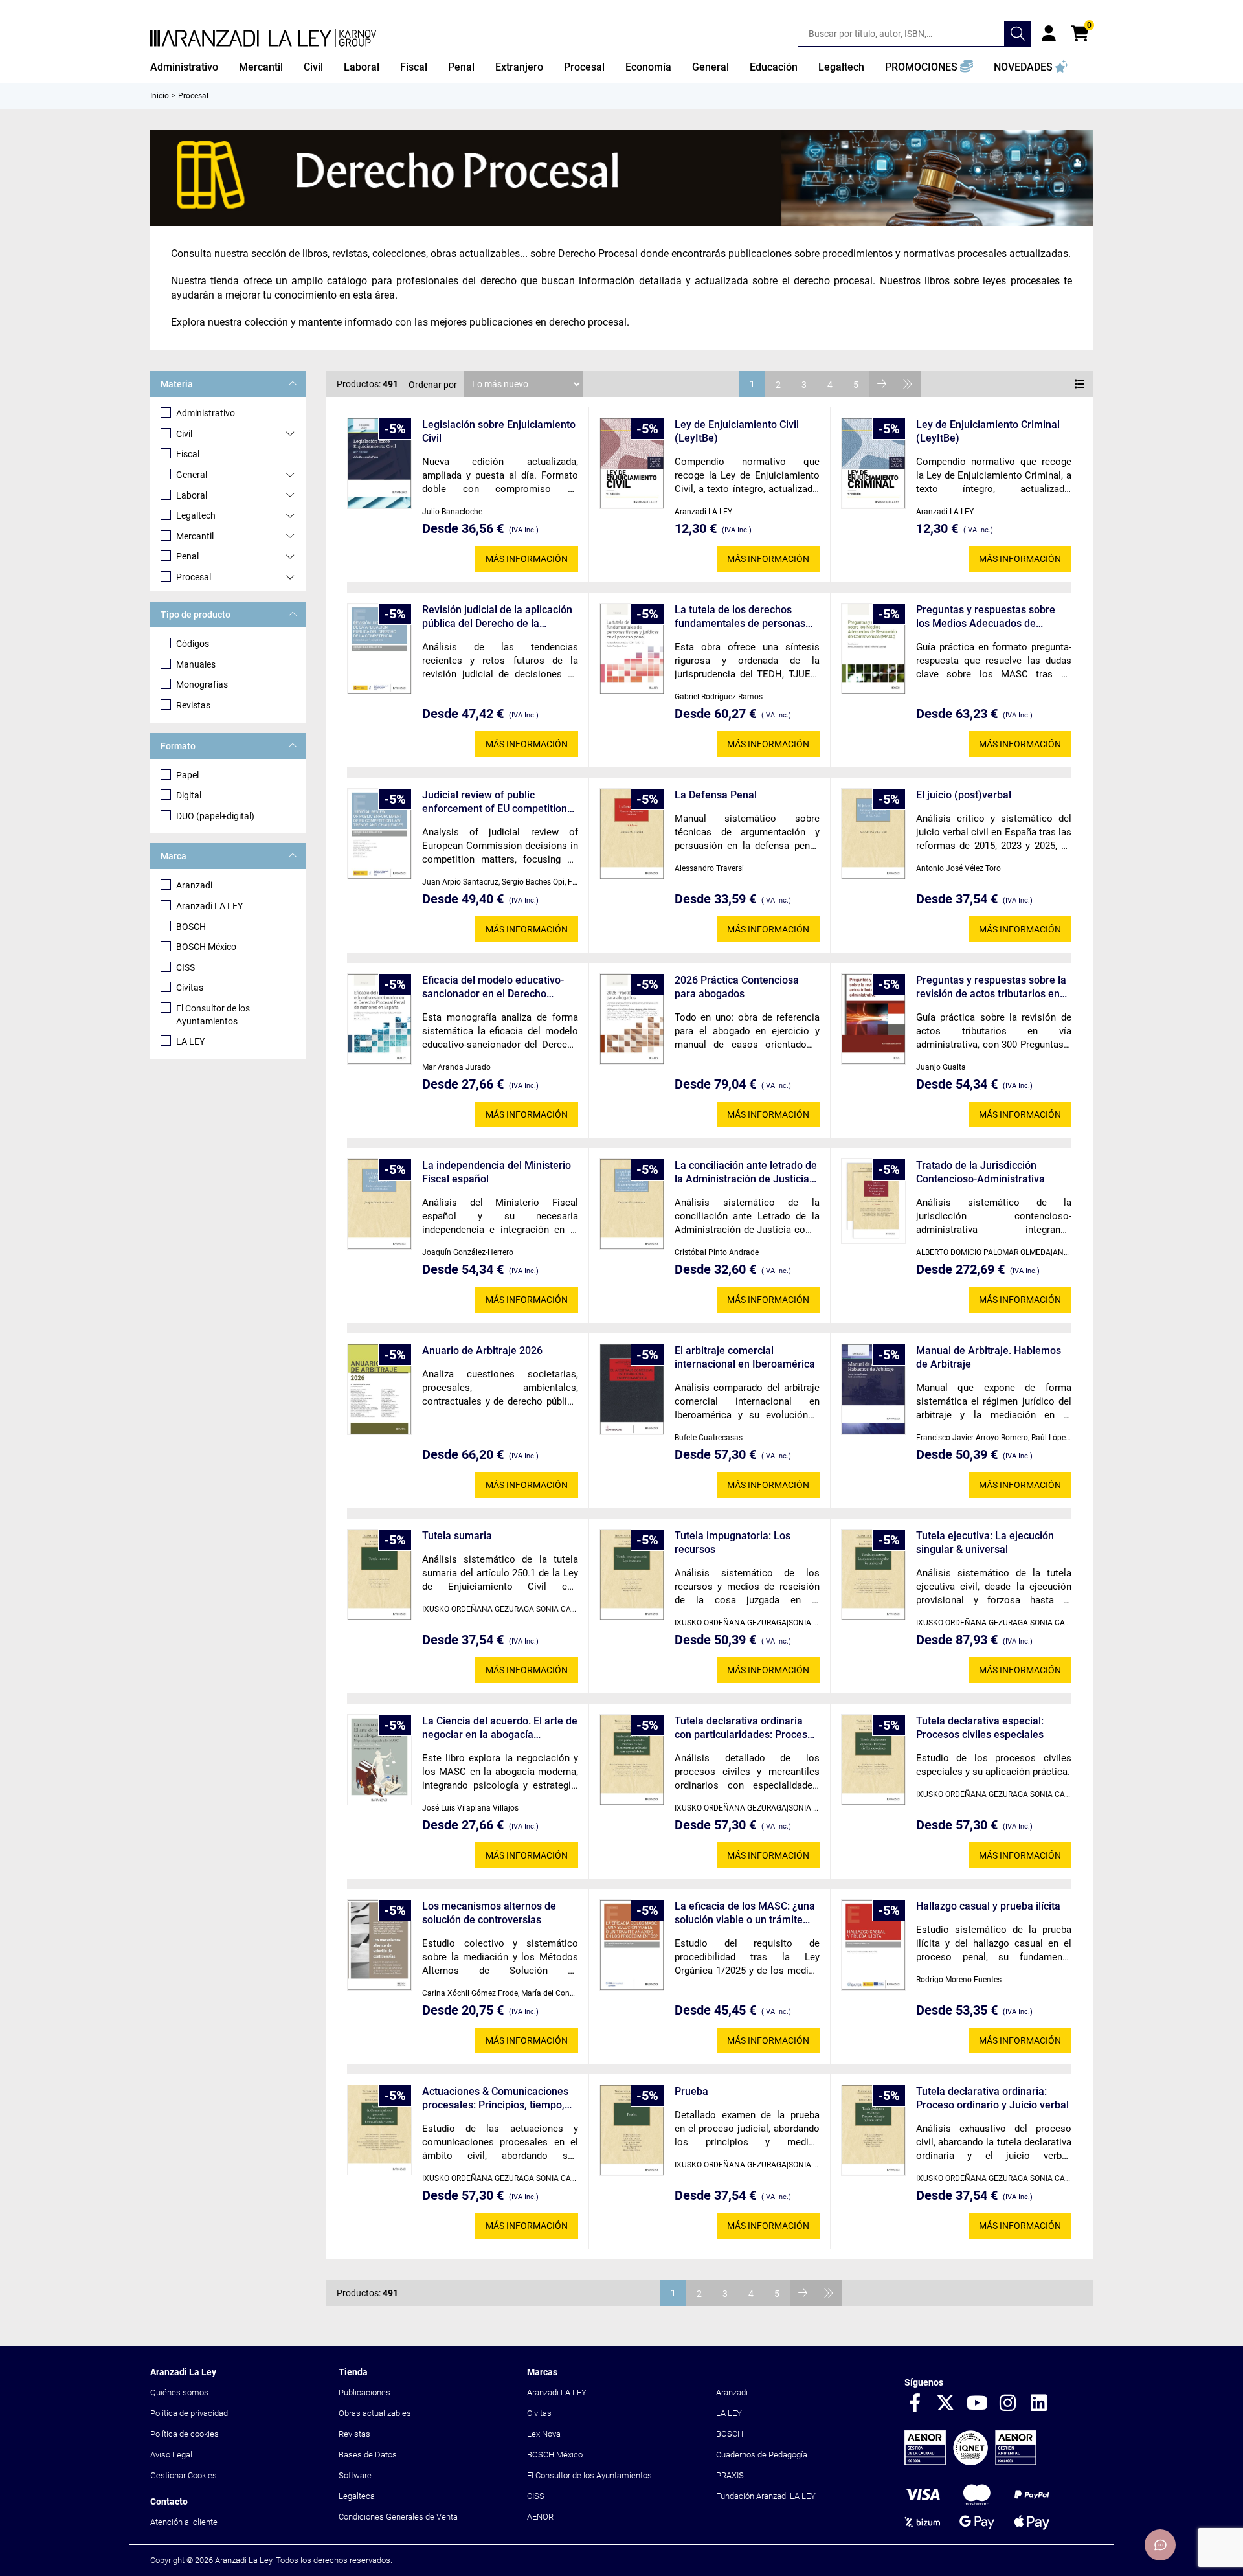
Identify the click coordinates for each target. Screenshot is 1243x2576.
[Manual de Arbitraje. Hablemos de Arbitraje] (873, 1389)
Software (355, 2475)
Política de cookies (185, 2434)
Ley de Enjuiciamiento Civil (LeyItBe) (737, 431)
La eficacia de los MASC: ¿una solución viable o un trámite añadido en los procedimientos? (745, 1913)
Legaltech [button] (841, 67)
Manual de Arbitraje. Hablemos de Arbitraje (989, 1357)
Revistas (193, 705)
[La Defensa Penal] (632, 834)
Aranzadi (194, 885)
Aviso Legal (171, 2455)
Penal (187, 556)
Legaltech (196, 515)
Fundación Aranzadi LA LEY (766, 2496)
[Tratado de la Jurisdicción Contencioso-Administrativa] (873, 1201)
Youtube (977, 2404)
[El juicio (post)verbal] (873, 834)
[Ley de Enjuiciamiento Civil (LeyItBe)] (632, 463)
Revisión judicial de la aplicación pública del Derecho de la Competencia (497, 617)
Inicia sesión (1049, 34)
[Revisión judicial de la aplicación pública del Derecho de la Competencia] (379, 649)
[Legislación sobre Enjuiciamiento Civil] (379, 463)
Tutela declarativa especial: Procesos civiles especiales (980, 1728)
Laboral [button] (362, 67)
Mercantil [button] (261, 67)
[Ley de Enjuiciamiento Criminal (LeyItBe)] (873, 463)
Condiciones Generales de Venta (398, 2517)
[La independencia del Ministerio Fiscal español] (379, 1204)
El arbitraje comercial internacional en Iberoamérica (745, 1357)
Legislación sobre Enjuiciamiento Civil (499, 431)
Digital (189, 795)
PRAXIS (730, 2475)
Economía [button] (648, 67)
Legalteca (357, 2496)
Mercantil (195, 536)
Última (908, 384)
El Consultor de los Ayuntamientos (213, 1015)
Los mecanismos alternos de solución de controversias (489, 1913)
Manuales (196, 664)
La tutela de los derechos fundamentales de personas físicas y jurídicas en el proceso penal (740, 617)
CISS (185, 967)
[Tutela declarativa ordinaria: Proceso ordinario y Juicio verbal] (873, 2130)
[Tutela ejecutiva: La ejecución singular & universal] (873, 1575)
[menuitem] (184, 67)
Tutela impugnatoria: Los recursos (733, 1542)
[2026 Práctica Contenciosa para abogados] (632, 1019)
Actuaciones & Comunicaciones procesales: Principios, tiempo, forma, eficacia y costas (495, 2098)
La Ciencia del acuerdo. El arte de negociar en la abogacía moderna (500, 1728)
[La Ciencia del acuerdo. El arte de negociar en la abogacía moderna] (379, 1759)
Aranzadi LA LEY (209, 906)
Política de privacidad (189, 2413)
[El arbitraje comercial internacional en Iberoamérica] (632, 1389)
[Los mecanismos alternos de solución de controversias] (379, 1945)
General (192, 475)
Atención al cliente (184, 2522)
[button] (929, 67)
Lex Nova (544, 2434)
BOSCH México (206, 947)
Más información (527, 559)
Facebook (915, 2404)
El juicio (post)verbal (964, 795)
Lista (1080, 384)
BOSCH (191, 927)
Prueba (691, 2091)
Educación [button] (774, 67)
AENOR (540, 2517)
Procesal (194, 577)
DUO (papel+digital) (215, 816)
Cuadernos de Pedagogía (762, 2455)
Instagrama (1008, 2404)
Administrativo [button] (184, 67)
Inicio (160, 96)
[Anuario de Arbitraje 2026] (379, 1389)
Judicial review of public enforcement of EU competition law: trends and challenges (495, 802)
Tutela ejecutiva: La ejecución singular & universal (985, 1542)
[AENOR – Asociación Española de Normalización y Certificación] (970, 2462)
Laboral (192, 495)
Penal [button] (461, 67)
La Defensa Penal (716, 795)
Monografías (202, 684)
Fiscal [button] (414, 67)
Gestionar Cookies (184, 2475)
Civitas (190, 988)
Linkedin (1039, 2404)
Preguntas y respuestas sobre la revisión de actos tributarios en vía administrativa (991, 987)
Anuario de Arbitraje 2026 (482, 1350)
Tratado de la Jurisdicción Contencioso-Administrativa (980, 1172)
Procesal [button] (584, 67)
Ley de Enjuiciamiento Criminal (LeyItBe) (988, 431)
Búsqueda (1018, 34)
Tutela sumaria (457, 1536)
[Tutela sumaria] (379, 1575)
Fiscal (188, 454)
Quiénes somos (179, 2392)
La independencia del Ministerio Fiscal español (497, 1172)
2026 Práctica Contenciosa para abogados (737, 987)
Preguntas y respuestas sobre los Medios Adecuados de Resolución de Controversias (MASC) (986, 617)
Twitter (946, 2404)
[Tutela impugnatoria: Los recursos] (632, 1575)
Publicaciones (364, 2392)
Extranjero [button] (519, 67)
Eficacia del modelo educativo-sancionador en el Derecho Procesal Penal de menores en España (493, 987)
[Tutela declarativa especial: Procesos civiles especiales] (873, 1760)
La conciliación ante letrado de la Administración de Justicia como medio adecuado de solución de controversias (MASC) (746, 1172)
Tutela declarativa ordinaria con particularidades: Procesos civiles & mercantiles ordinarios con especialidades (746, 1728)
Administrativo (206, 413)
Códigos (193, 644)
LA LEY (190, 1041)
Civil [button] (313, 67)
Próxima (882, 384)
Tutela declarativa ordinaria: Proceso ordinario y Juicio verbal (992, 2098)
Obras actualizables (375, 2413)
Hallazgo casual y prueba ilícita (988, 1906)
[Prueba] (632, 2130)
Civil (184, 434)
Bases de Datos (368, 2455)
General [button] (711, 67)
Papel (187, 775)
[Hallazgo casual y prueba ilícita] (873, 1945)
